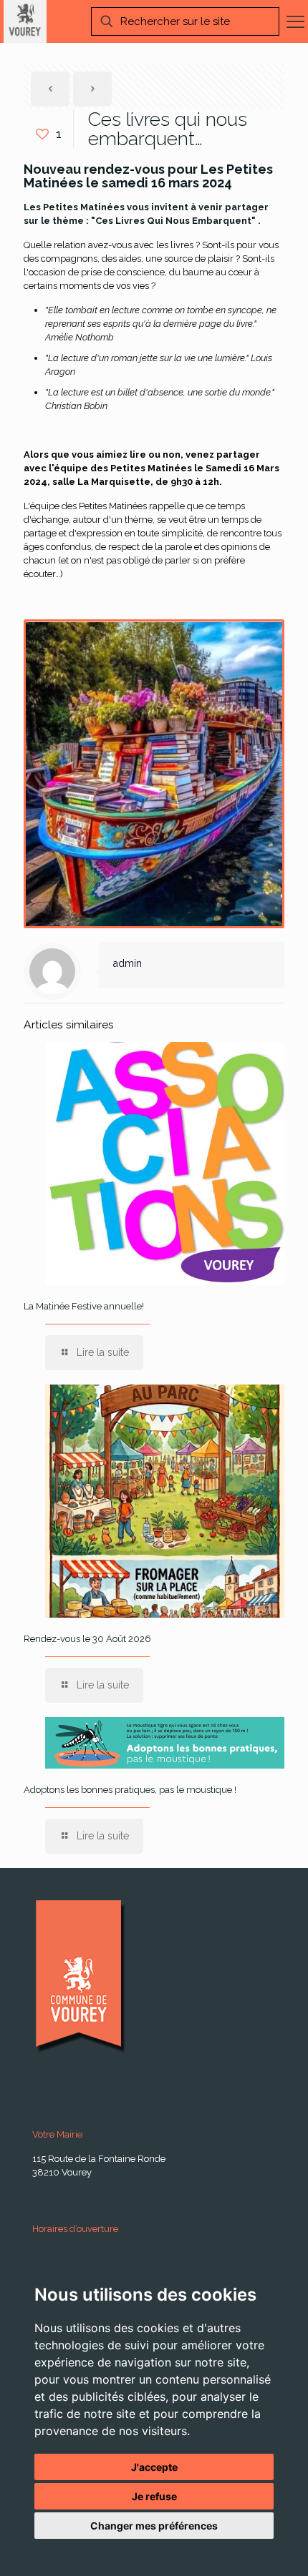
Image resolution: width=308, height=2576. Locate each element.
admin (127, 963)
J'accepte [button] (154, 2467)
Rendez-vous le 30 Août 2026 (87, 1639)
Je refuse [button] (154, 2496)
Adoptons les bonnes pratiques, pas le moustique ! (130, 1790)
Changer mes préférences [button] (154, 2526)
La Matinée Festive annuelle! (84, 1306)
